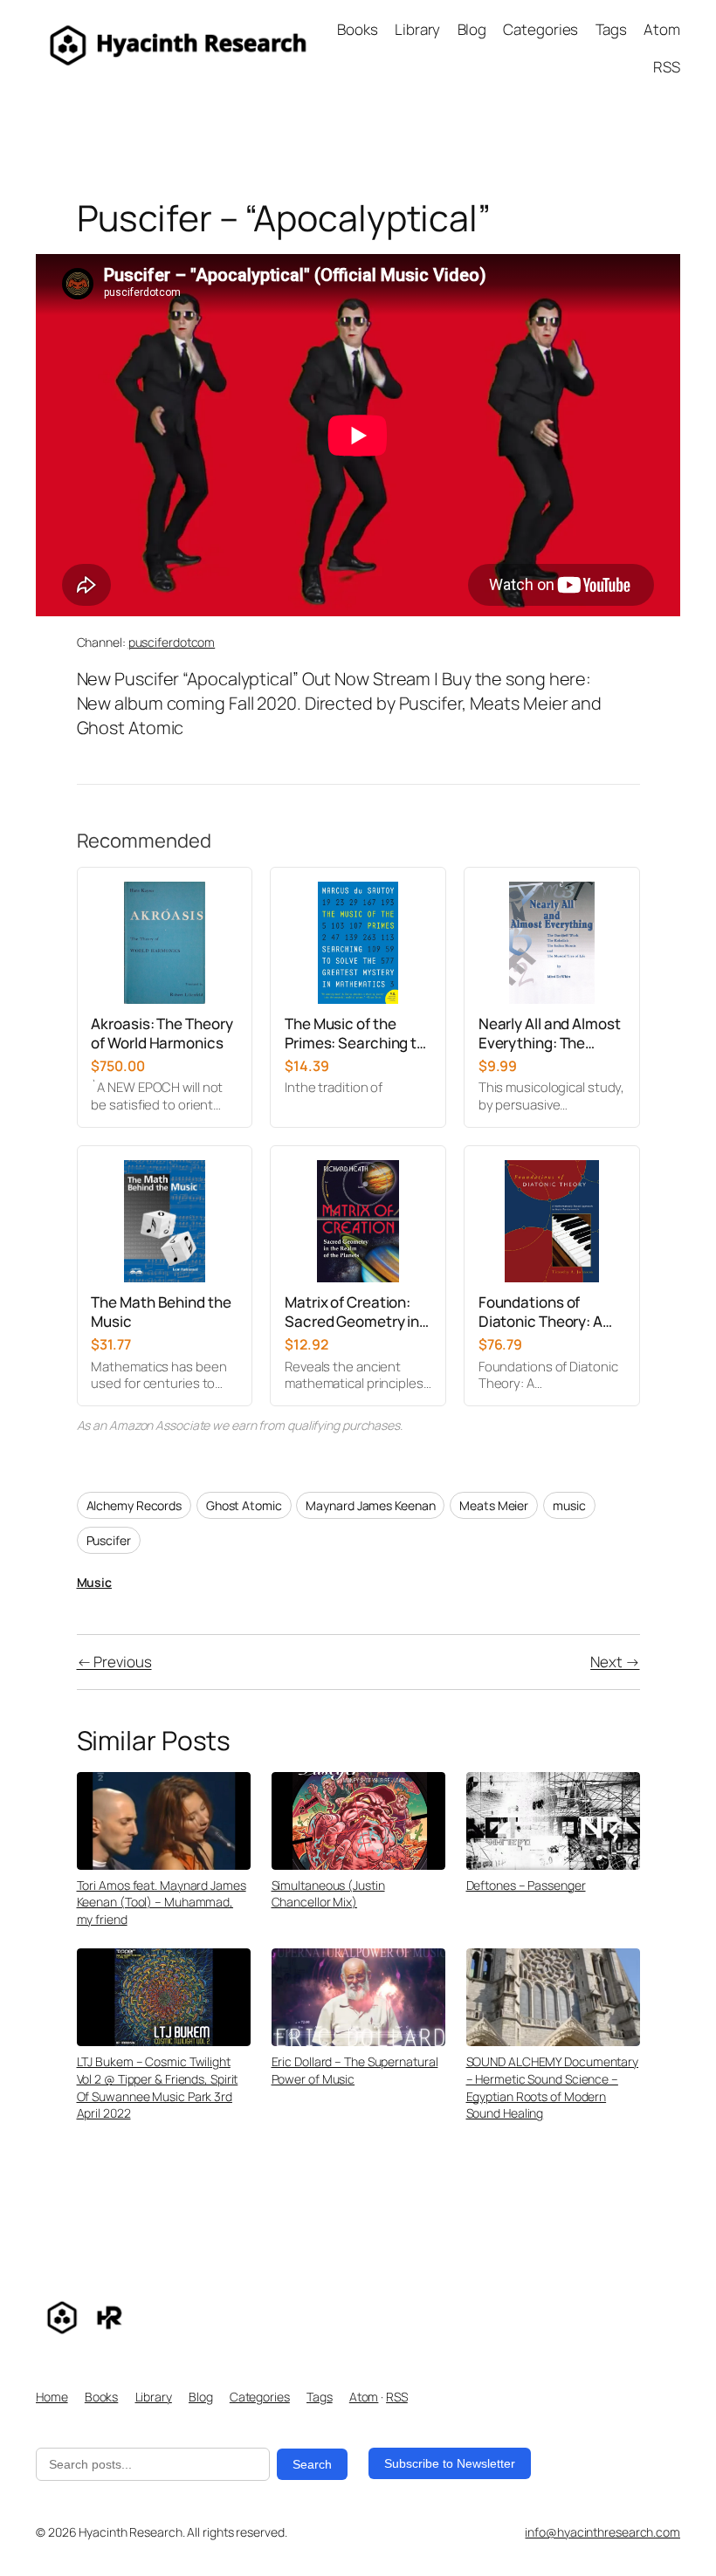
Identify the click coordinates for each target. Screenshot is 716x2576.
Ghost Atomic (244, 1505)
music (569, 1505)
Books (102, 2397)
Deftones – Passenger (526, 1885)
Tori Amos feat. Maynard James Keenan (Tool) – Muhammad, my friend (162, 1902)
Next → (615, 1662)
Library (154, 2397)
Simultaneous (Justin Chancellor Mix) (328, 1894)
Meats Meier (494, 1505)
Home (52, 2397)
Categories (260, 2397)
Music (95, 1582)
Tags (320, 2397)
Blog (201, 2397)
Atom (364, 2397)
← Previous (114, 1662)
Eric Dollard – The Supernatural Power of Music (355, 2070)
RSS (397, 2397)
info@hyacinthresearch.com (602, 2532)
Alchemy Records (134, 1505)
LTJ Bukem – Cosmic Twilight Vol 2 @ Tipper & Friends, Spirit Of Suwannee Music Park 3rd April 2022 (158, 2087)
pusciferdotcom (172, 642)
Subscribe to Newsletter (450, 2463)
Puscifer (109, 1540)
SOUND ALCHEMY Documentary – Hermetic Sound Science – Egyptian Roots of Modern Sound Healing (553, 2087)
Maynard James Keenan (370, 1505)
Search (312, 2464)
